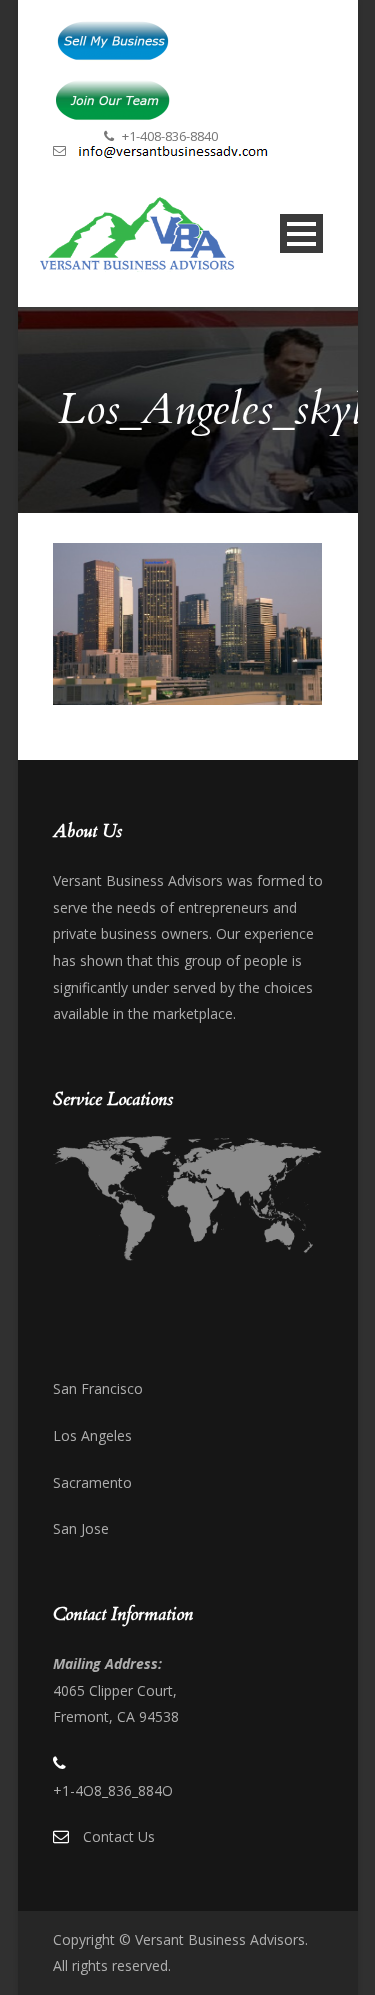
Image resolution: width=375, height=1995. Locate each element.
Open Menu (301, 233)
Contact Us (119, 1836)
